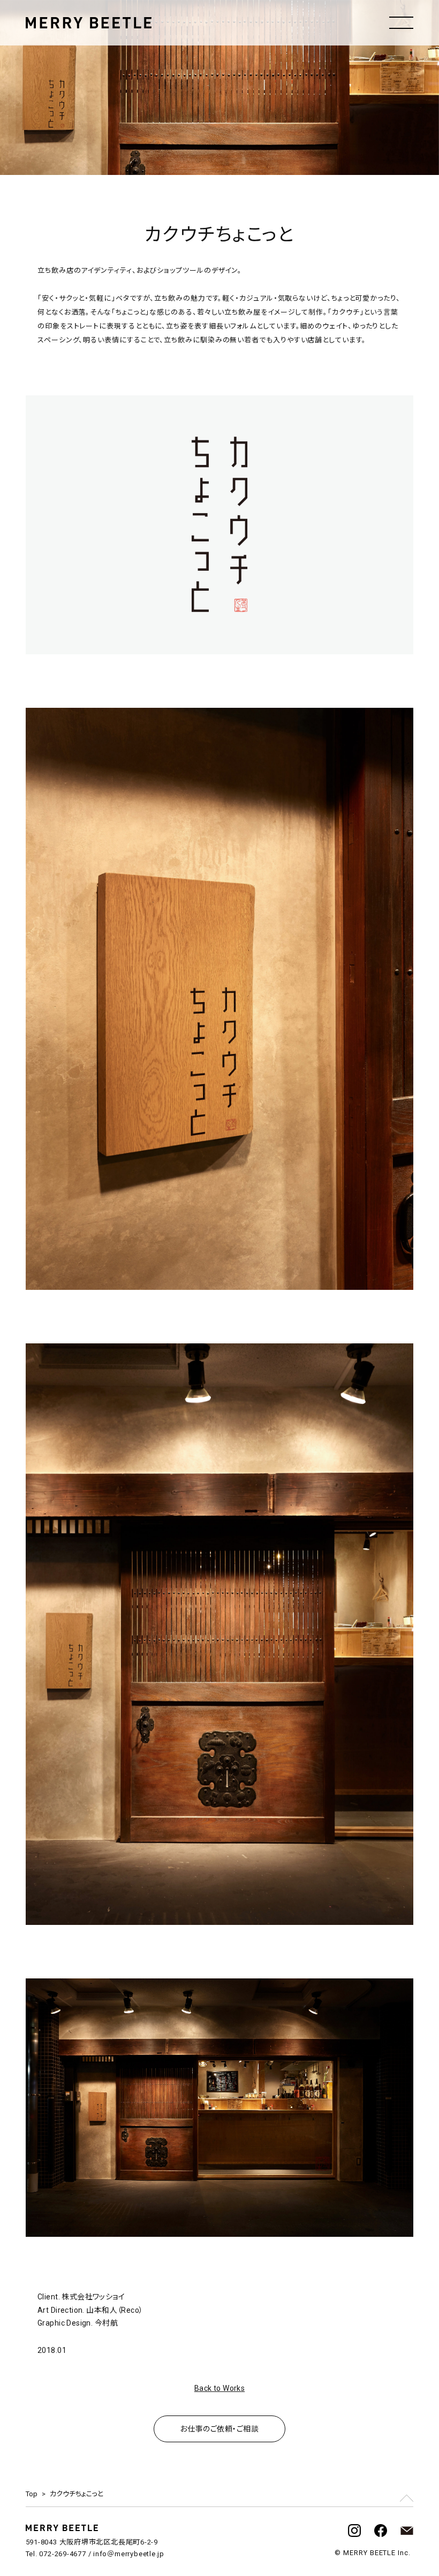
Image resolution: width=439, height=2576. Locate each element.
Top (32, 2494)
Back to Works (219, 2388)
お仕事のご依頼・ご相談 (219, 2429)
